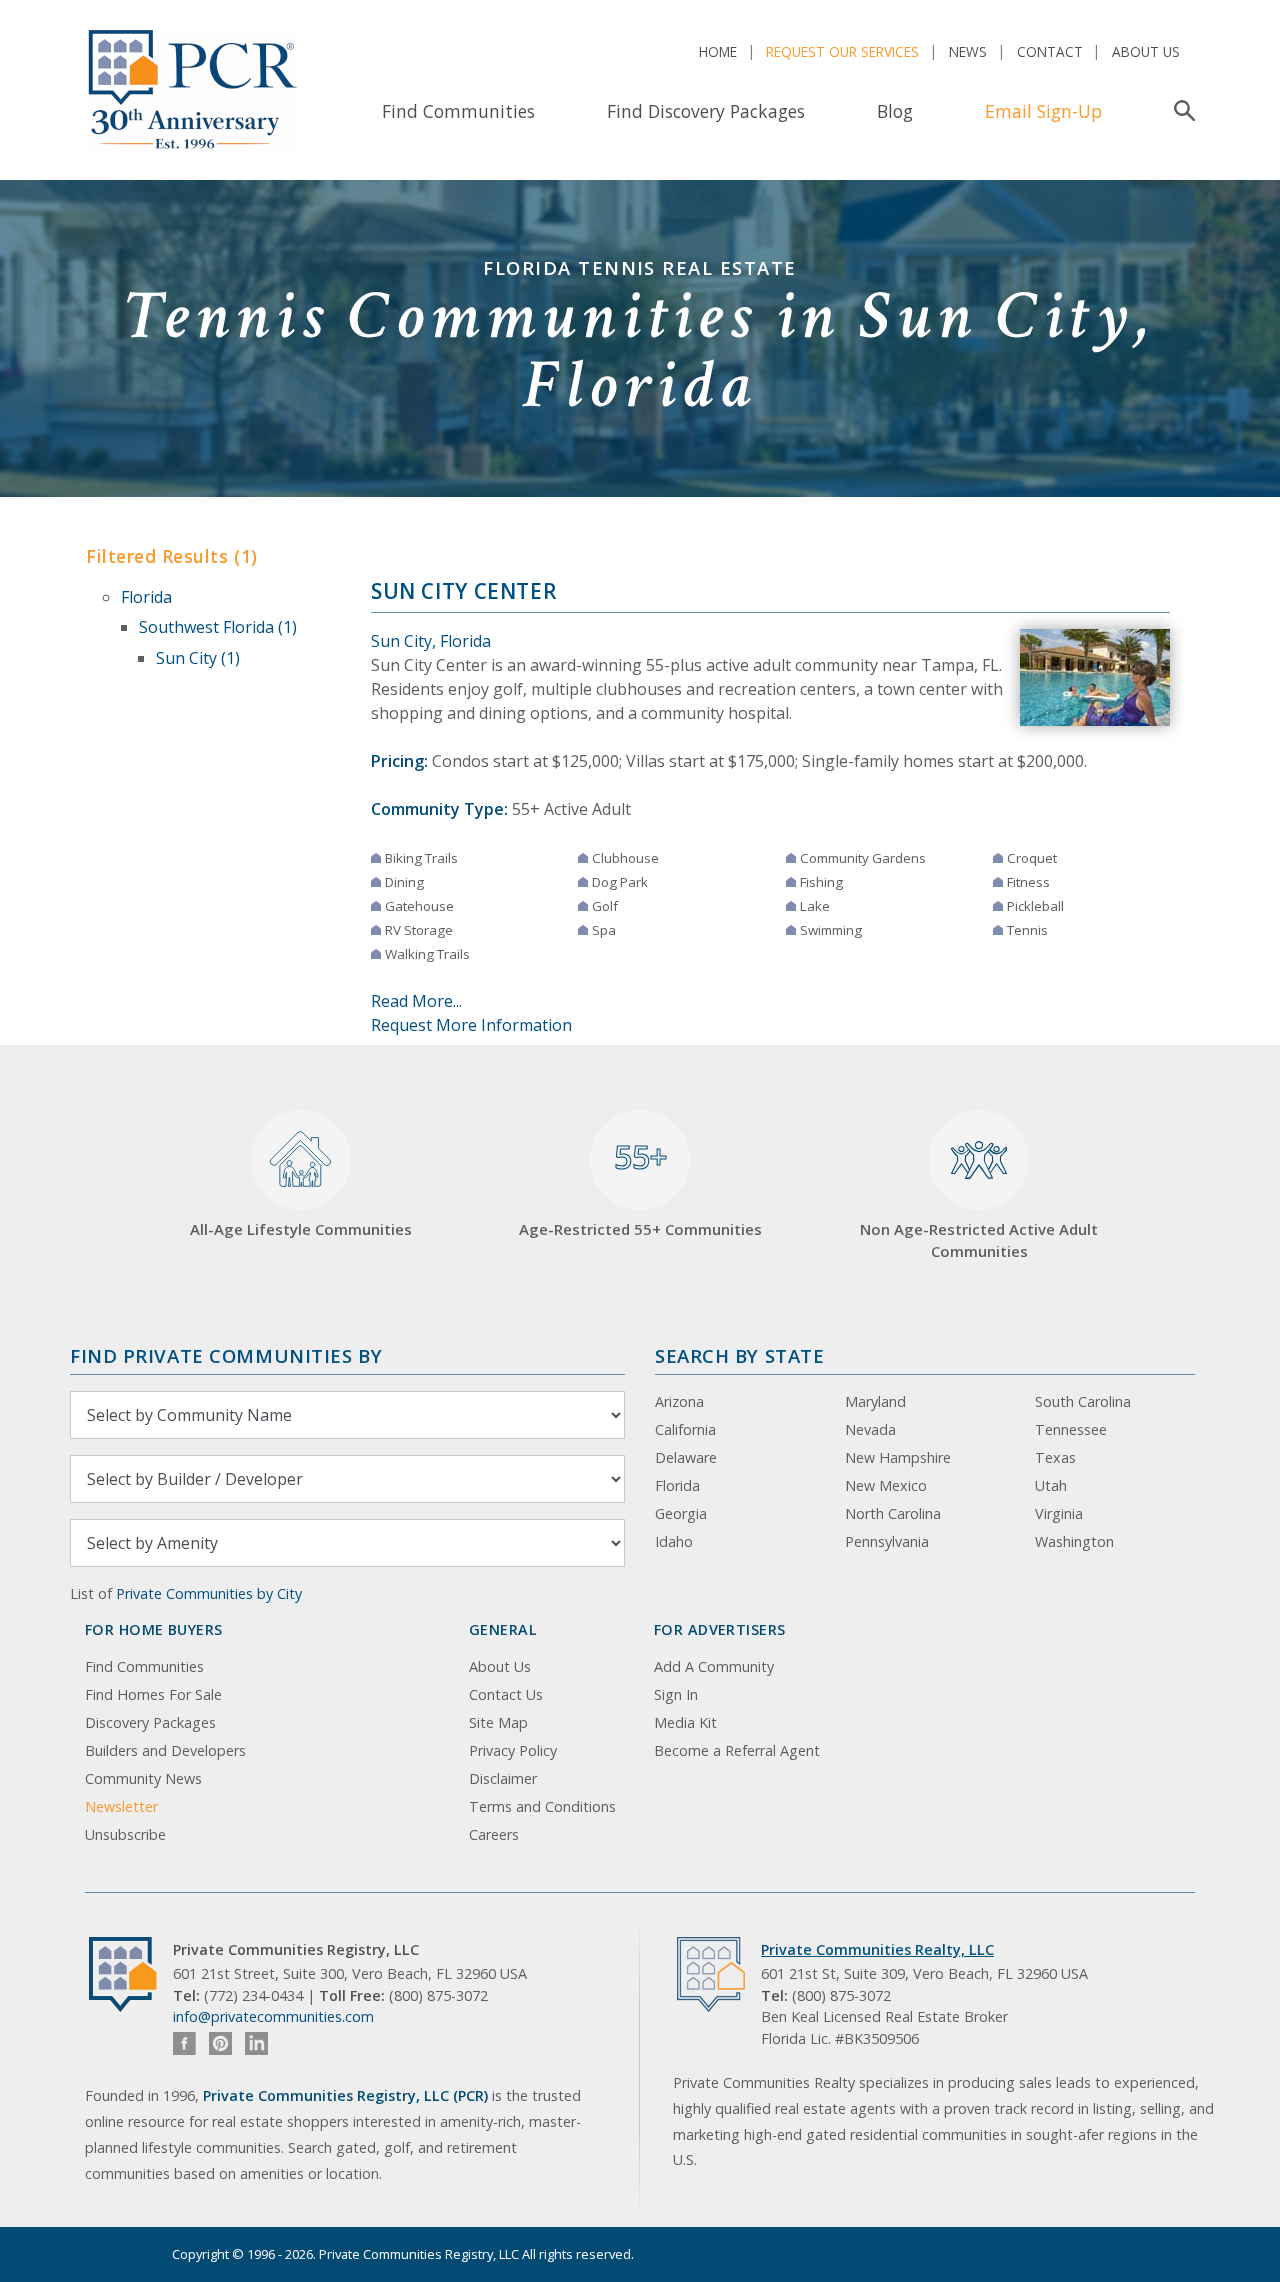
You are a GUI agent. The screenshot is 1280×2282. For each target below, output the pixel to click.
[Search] (1180, 111)
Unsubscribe (125, 1834)
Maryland (875, 1401)
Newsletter (121, 1806)
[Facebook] (184, 2043)
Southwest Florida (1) (218, 627)
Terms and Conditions (542, 1806)
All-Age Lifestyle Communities (301, 1229)
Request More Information (471, 1025)
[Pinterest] (220, 2043)
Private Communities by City (209, 1593)
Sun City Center (464, 591)
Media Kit (685, 1722)
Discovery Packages (150, 1722)
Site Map (498, 1722)
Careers (494, 1834)
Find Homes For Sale (153, 1694)
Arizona (679, 1401)
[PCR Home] (131, 1974)
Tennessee (1071, 1429)
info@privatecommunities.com (273, 2016)
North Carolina (893, 1513)
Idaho (674, 1541)
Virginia (1059, 1513)
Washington (1074, 1541)
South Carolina (1083, 1401)
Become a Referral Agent (737, 1750)
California (685, 1429)
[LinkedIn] (256, 2043)
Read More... (416, 1001)
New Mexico (886, 1485)
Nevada (870, 1429)
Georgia (681, 1513)
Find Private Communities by (226, 1355)
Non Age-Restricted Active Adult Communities (979, 1240)
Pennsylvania (887, 1541)
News (968, 51)
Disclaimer (503, 1778)
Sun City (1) (198, 658)
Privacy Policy (513, 1750)
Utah (1051, 1485)
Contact (1050, 51)
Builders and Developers (165, 1750)
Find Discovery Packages (706, 111)
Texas (1055, 1457)
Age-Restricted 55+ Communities (640, 1187)
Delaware (686, 1457)
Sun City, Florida (431, 641)
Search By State (739, 1355)
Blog (895, 111)
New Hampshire (898, 1457)
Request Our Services (842, 51)
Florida (146, 597)
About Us (1146, 51)
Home (718, 51)
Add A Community (714, 1666)
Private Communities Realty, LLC (877, 1949)
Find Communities (458, 111)
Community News (143, 1778)
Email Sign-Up (1043, 111)
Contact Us (506, 1694)
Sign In (676, 1694)
